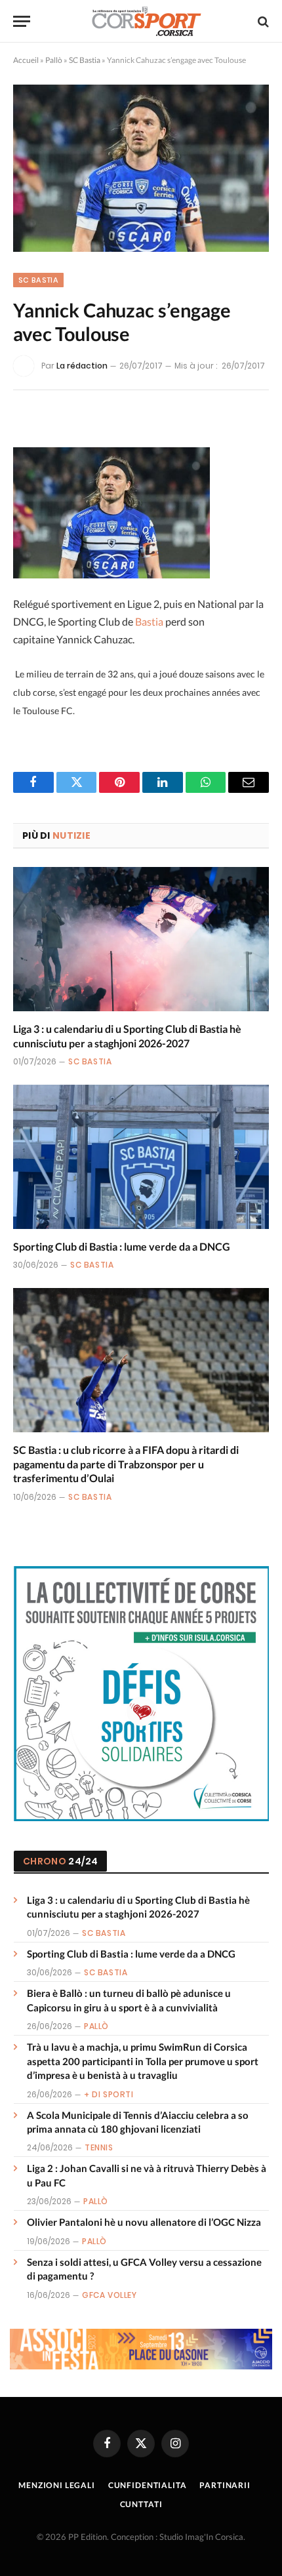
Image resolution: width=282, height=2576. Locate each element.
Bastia (149, 621)
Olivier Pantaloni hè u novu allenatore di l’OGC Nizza (144, 2222)
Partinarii (225, 2485)
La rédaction (82, 366)
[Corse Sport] (148, 21)
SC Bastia (85, 60)
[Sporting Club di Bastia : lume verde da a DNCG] (141, 1157)
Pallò (54, 60)
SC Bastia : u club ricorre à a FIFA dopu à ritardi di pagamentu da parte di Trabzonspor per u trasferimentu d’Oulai (126, 1464)
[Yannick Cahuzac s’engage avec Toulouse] (141, 168)
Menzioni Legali (57, 2485)
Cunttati (141, 2504)
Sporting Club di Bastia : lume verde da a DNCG (122, 1246)
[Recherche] (262, 21)
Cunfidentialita (148, 2485)
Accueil (26, 60)
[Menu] (22, 21)
